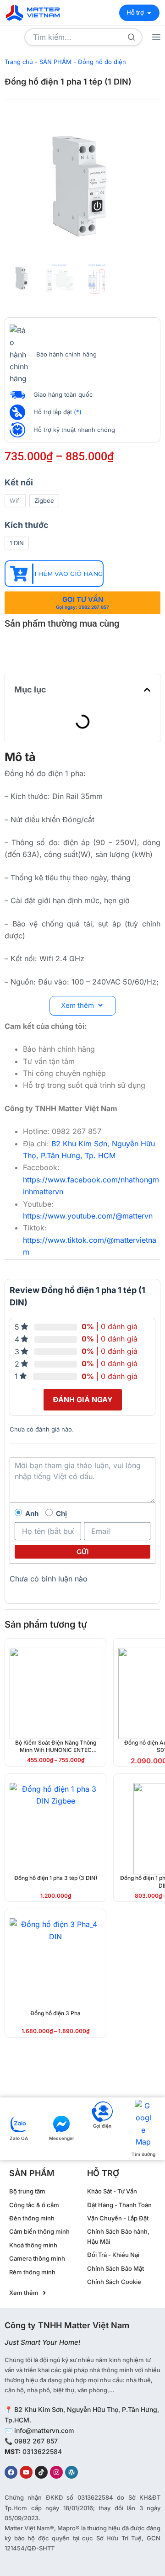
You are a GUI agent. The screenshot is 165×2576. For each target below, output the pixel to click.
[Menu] (156, 37)
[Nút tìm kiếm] (131, 37)
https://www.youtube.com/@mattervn (88, 1216)
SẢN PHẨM (55, 62)
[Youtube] (26, 2472)
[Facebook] (11, 2472)
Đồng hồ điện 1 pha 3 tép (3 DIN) (56, 1878)
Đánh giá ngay (83, 1400)
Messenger (62, 2138)
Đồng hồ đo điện (102, 62)
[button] (147, 690)
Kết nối (19, 482)
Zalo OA (19, 2138)
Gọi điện (102, 2126)
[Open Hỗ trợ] (149, 13)
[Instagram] (56, 2472)
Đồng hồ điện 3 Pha (55, 2013)
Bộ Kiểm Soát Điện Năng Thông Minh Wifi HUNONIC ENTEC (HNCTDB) (56, 1750)
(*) (78, 412)
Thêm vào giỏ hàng (68, 574)
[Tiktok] (41, 2472)
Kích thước (27, 525)
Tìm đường (143, 2154)
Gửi (83, 1552)
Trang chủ (19, 62)
